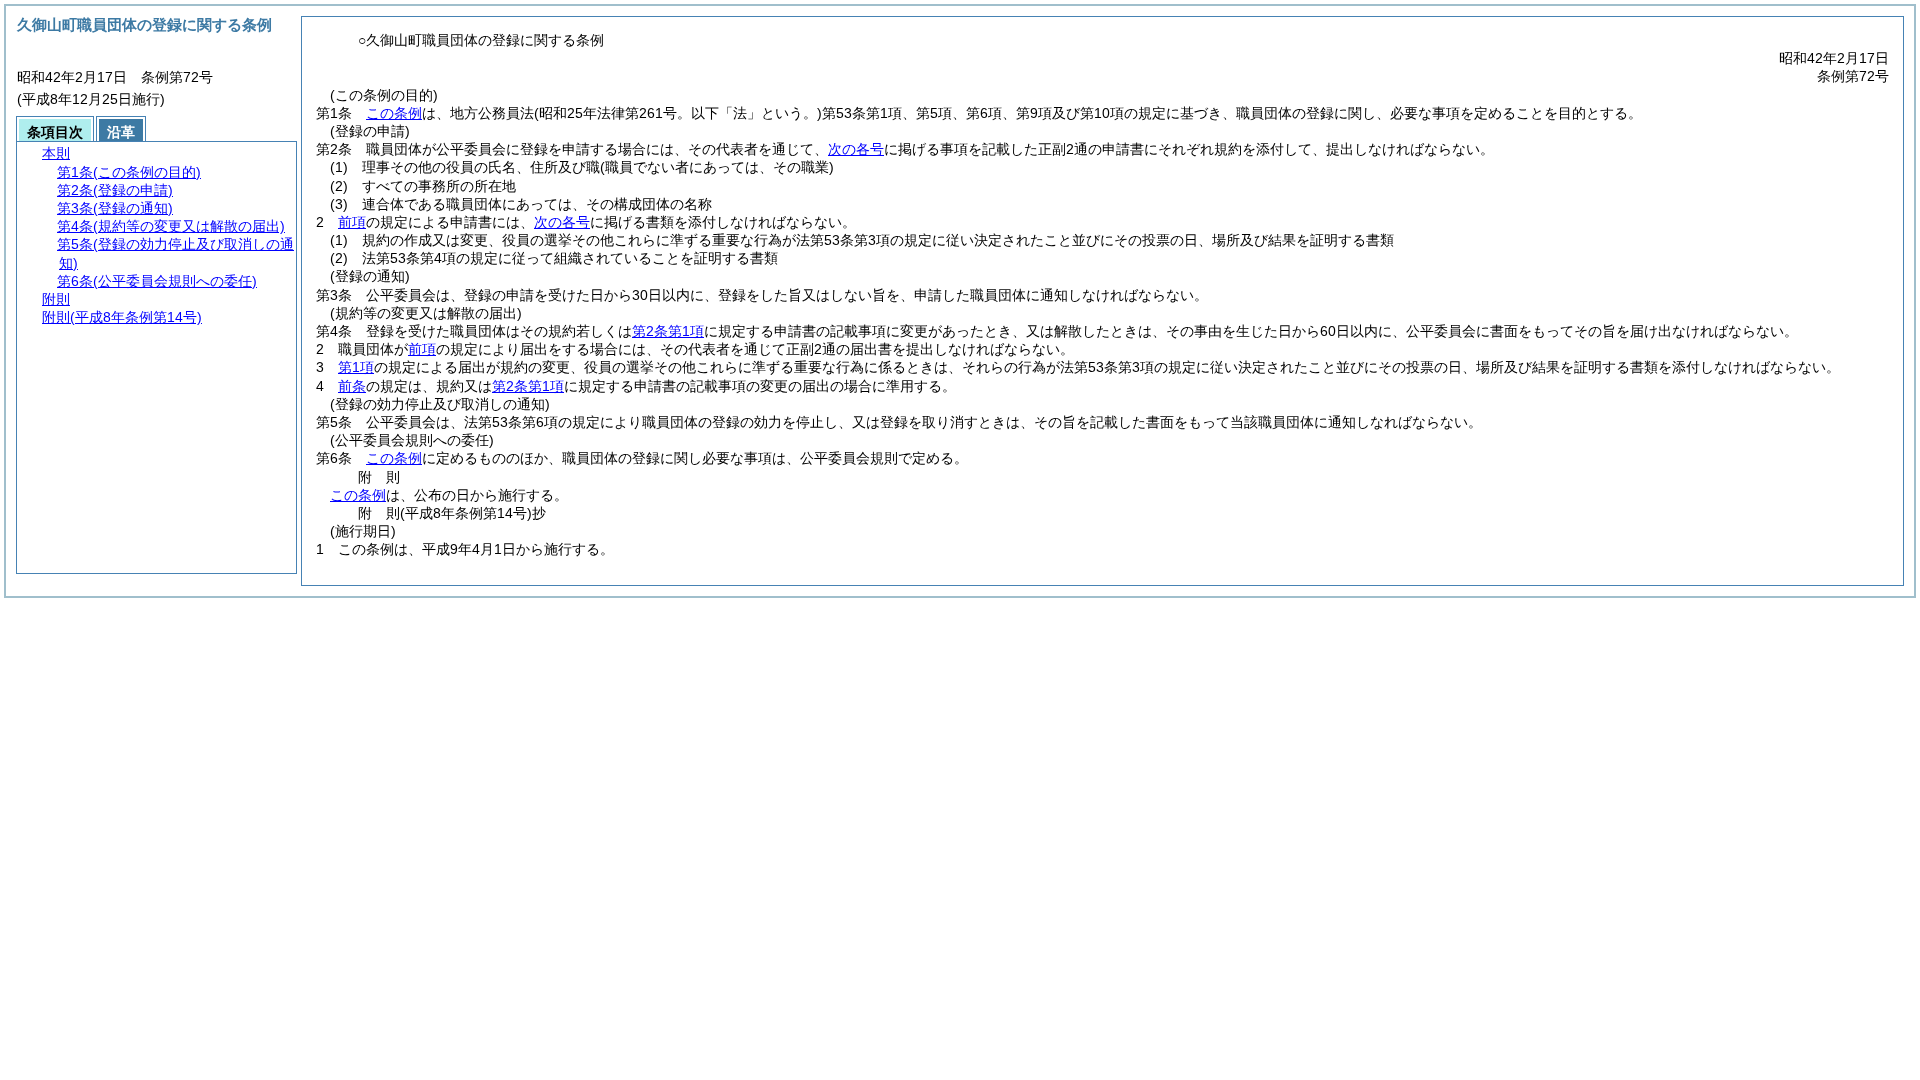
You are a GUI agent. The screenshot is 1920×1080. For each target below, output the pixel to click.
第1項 (356, 367)
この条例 (394, 113)
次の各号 (856, 149)
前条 (352, 386)
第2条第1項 (668, 331)
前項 (352, 222)
